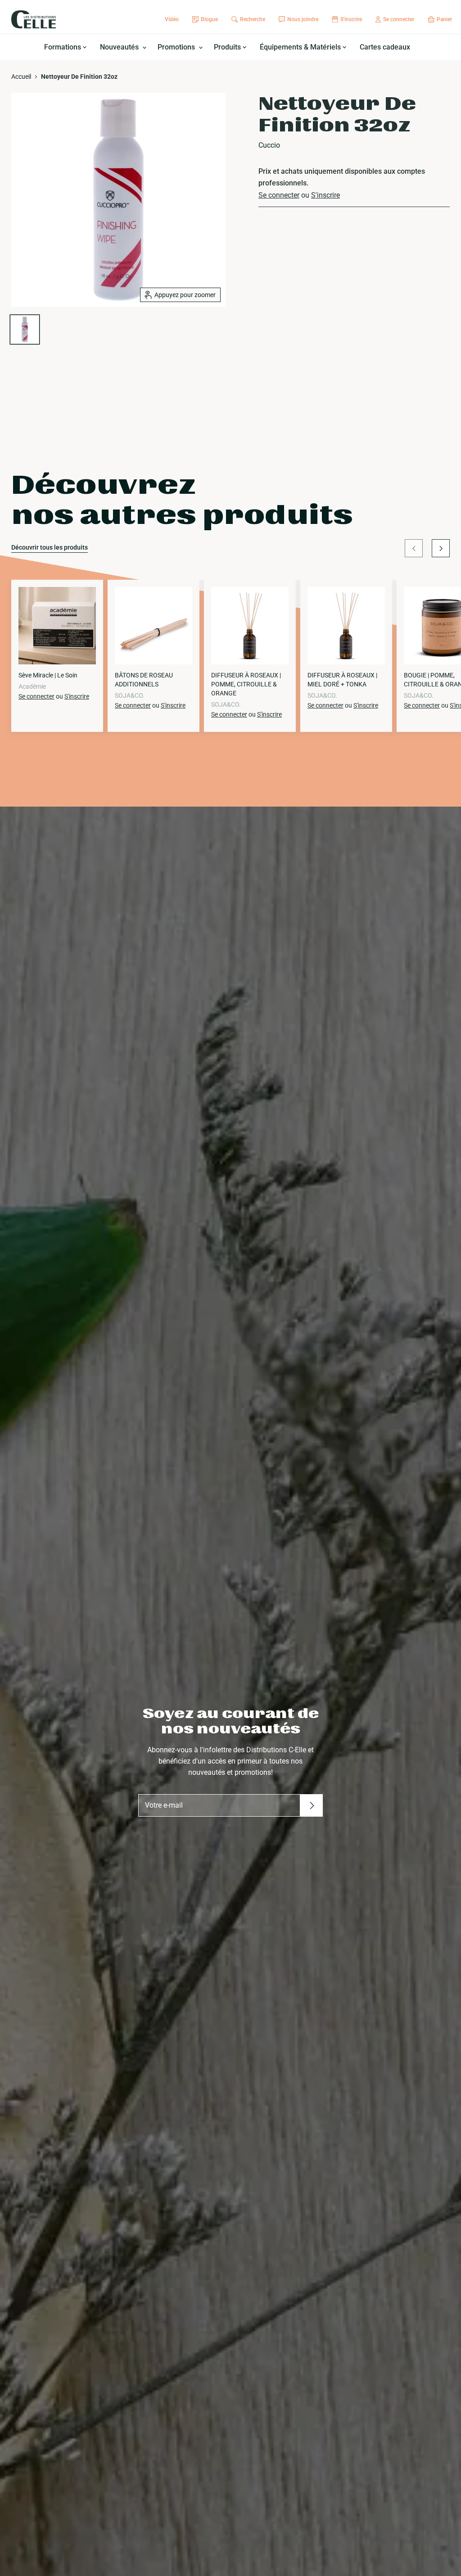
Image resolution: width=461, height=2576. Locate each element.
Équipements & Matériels (301, 47)
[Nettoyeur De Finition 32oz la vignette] (25, 329)
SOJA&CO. (130, 695)
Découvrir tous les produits (50, 547)
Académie (32, 686)
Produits (228, 47)
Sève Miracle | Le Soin (48, 675)
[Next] (441, 548)
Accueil (21, 77)
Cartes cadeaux (385, 47)
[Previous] (414, 548)
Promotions (177, 47)
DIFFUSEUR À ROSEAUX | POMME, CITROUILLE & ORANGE (246, 684)
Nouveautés (120, 47)
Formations (63, 47)
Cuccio (269, 145)
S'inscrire (325, 195)
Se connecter (279, 195)
